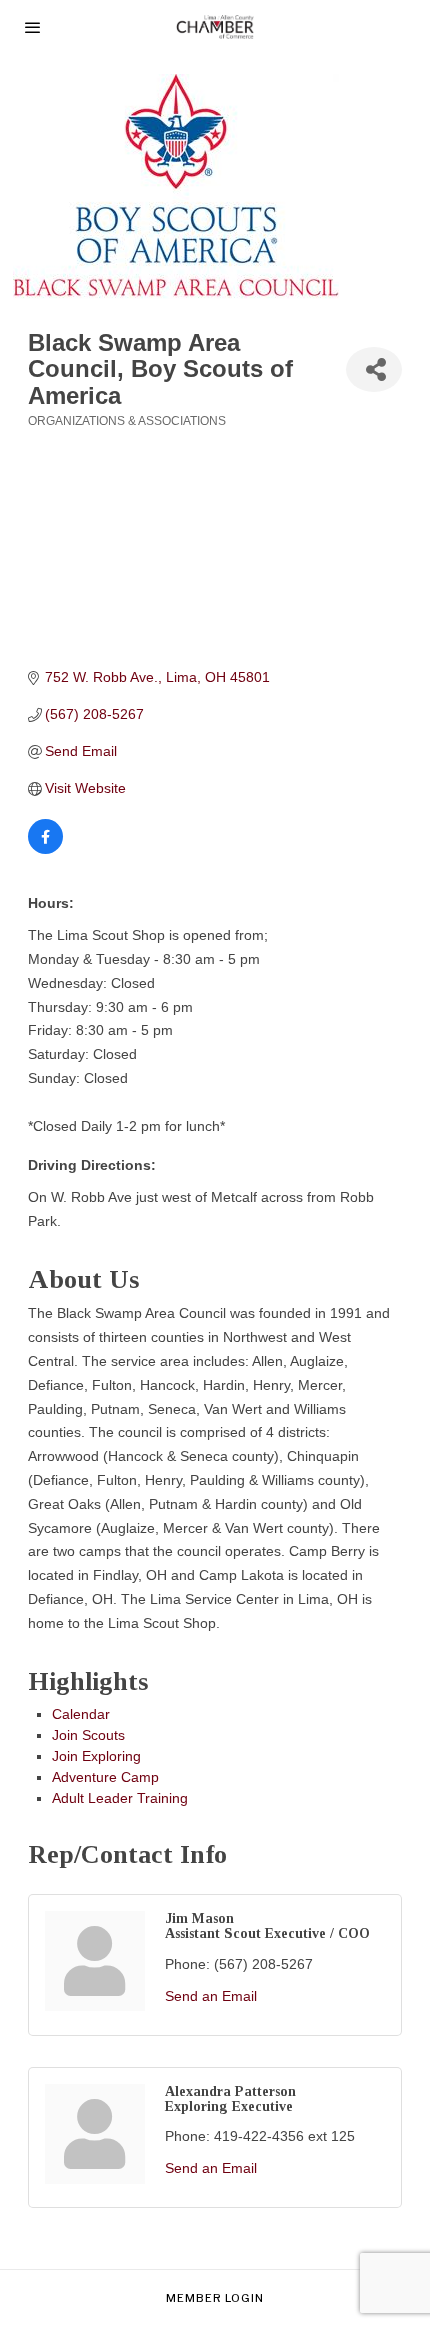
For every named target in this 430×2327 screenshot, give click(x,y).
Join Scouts (88, 1735)
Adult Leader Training (120, 1798)
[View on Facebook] (45, 849)
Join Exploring (96, 1756)
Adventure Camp (105, 1777)
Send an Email (211, 1996)
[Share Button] (374, 369)
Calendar (81, 1714)
